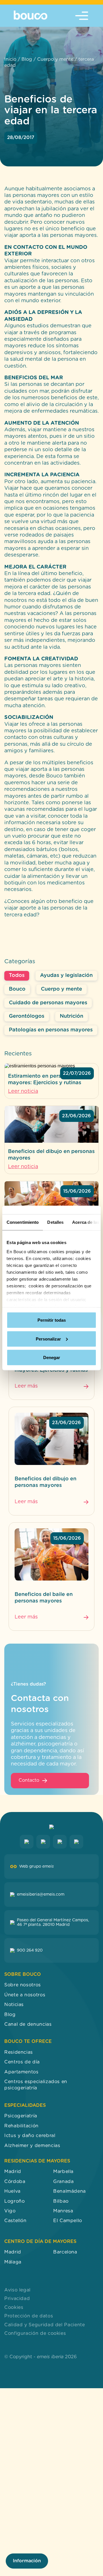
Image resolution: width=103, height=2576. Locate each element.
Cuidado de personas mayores (48, 1003)
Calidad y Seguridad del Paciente (44, 2325)
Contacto (29, 1780)
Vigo (10, 2211)
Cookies (14, 2307)
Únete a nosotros (25, 1995)
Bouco (17, 989)
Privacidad (17, 2299)
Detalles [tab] (55, 1222)
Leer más (26, 1386)
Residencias (19, 2052)
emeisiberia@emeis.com (41, 1894)
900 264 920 (30, 1950)
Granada (63, 2182)
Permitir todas (52, 1320)
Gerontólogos (27, 1016)
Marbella (63, 2172)
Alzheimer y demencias (32, 2145)
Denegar (52, 1357)
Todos (17, 975)
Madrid (13, 2172)
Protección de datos (29, 2316)
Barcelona (65, 2252)
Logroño (14, 2201)
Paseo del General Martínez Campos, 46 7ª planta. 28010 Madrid (53, 1922)
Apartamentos (21, 2072)
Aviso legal (17, 2290)
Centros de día (22, 2062)
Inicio (10, 59)
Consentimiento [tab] (23, 1222)
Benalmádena (70, 2191)
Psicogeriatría (21, 2116)
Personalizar (48, 1339)
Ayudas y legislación (66, 975)
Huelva (12, 2191)
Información (27, 2561)
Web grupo (36, 1867)
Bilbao (61, 2201)
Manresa (63, 2211)
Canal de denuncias (28, 2024)
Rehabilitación (21, 2126)
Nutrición (72, 1016)
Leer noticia (23, 1091)
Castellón (15, 2221)
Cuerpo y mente (55, 59)
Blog (27, 59)
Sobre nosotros (23, 1985)
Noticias (14, 2005)
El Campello (68, 2221)
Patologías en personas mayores (51, 1030)
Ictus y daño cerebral (30, 2136)
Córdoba (15, 2182)
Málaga (13, 2262)
